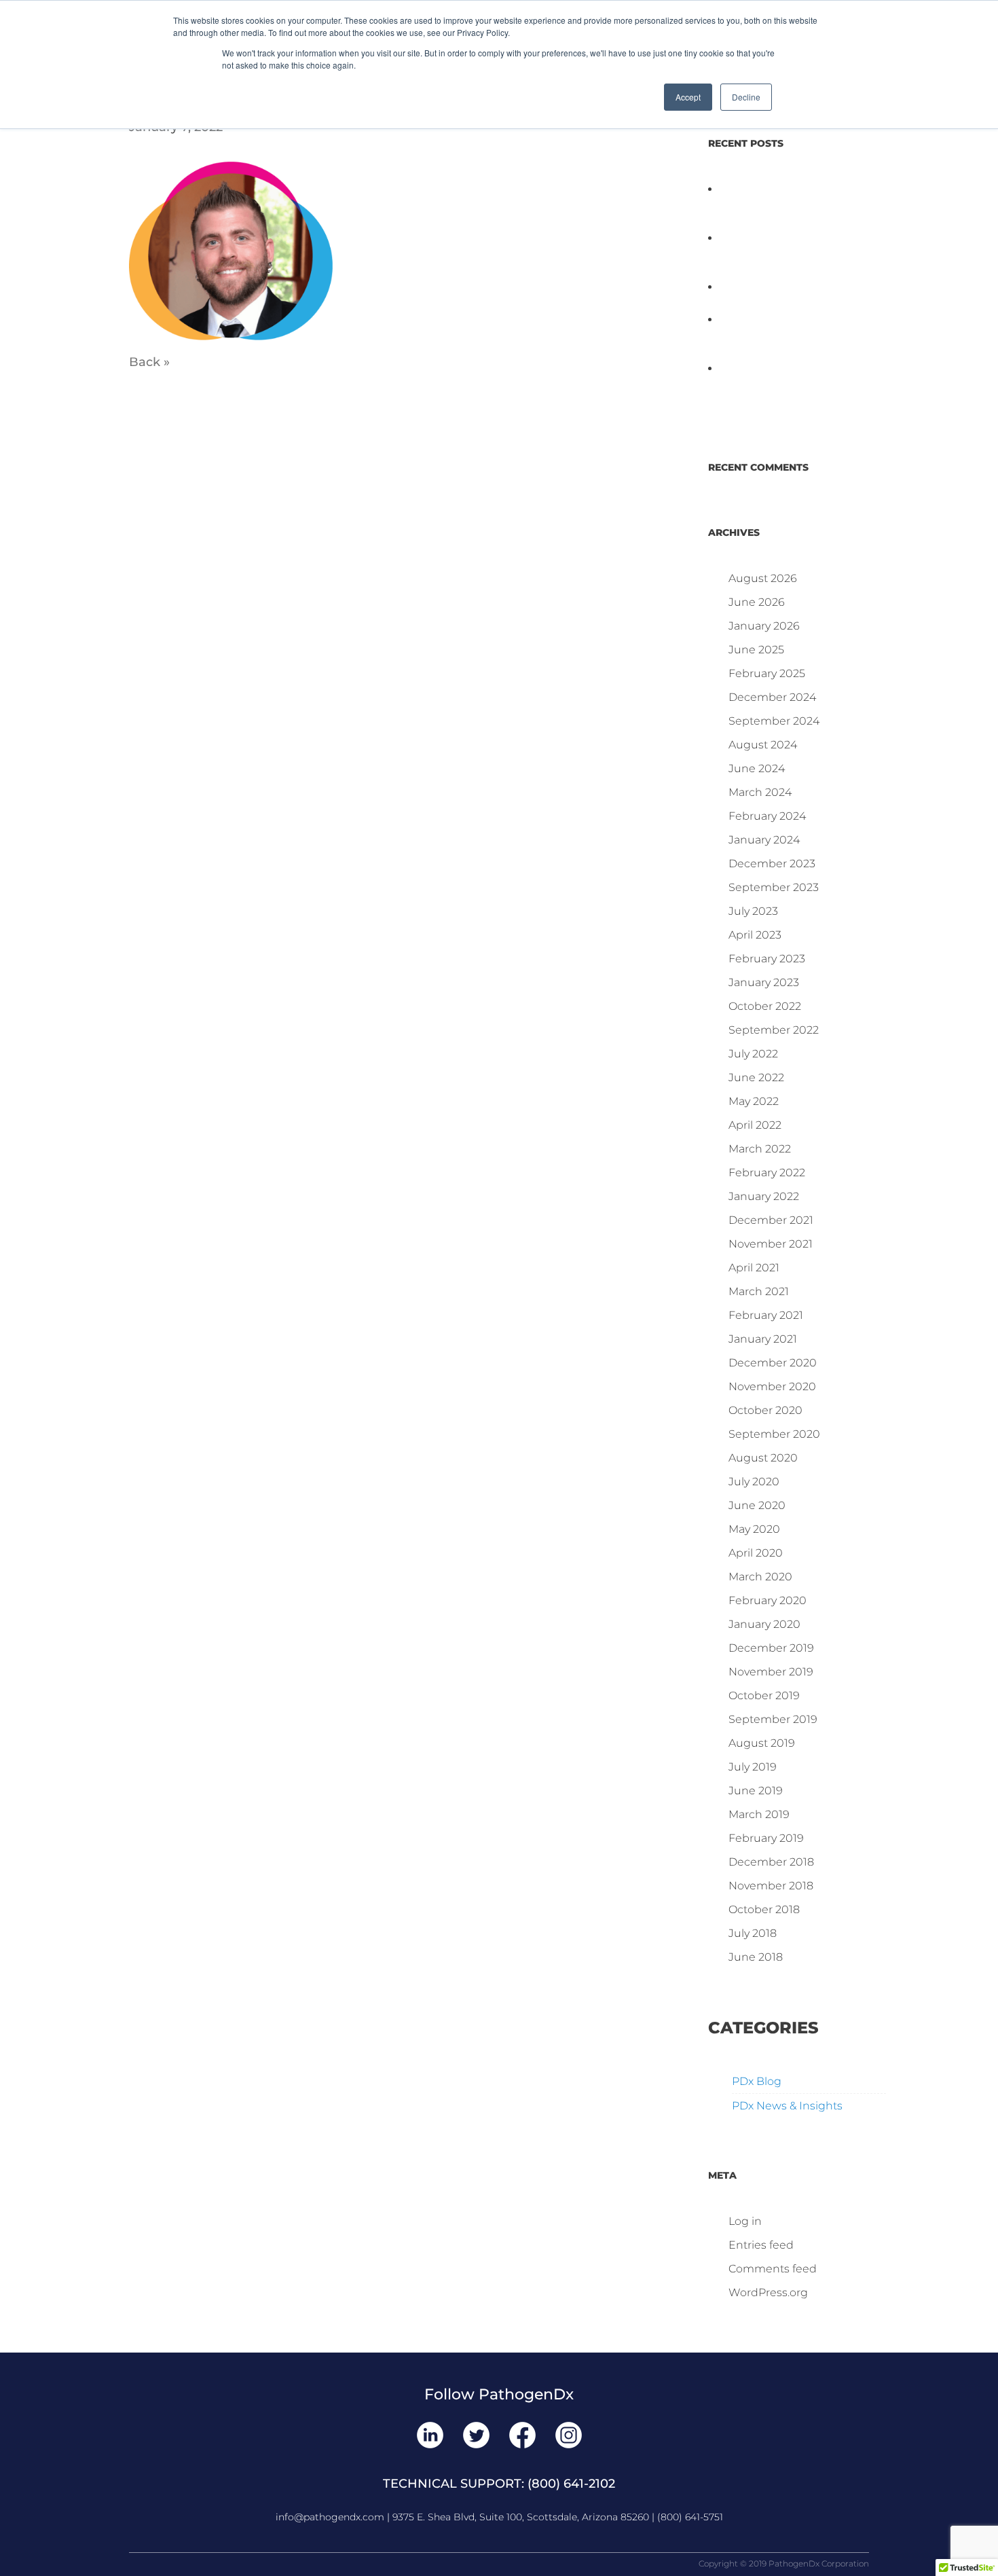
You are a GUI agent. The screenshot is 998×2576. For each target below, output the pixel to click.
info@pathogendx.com (330, 2517)
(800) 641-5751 (690, 2517)
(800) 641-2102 (571, 2484)
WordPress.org (768, 2292)
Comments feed (773, 2269)
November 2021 (771, 1244)
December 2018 (771, 1862)
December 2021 (771, 1220)
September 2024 (774, 721)
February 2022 (767, 1173)
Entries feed (761, 2245)
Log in (745, 2221)
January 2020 (764, 1624)
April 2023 (755, 935)
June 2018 (756, 1957)
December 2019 (771, 1648)
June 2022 (756, 1077)
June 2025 (756, 650)
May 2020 (754, 1529)
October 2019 (764, 1695)
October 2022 (765, 1006)
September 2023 (774, 887)
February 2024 (767, 816)
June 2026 (757, 602)
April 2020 (756, 1553)
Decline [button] (746, 97)
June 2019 (756, 1791)
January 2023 (764, 982)
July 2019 (753, 1767)
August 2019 (762, 1743)
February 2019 (766, 1838)
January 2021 (763, 1339)
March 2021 (759, 1291)
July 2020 (754, 1482)
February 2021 (766, 1315)
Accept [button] (688, 97)
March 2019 (759, 1814)
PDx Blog (757, 2081)
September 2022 (774, 1030)
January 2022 (764, 1196)
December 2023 (772, 864)
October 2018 (764, 1909)
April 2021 (754, 1268)
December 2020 (773, 1363)
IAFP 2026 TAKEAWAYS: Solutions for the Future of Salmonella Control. (778, 205)
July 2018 (753, 1933)
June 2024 (757, 768)
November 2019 (771, 1672)
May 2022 (754, 1101)
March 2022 (760, 1149)
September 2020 (774, 1434)
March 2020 (760, 1577)
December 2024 (772, 697)
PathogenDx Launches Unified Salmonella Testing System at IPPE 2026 (780, 336)
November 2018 (771, 1886)
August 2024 (763, 745)
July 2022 (753, 1054)
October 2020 (765, 1410)
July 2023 (753, 911)
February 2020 (768, 1600)
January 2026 (764, 626)
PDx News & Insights (787, 2106)
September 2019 (773, 1719)
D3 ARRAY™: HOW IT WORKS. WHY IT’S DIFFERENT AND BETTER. (796, 385)
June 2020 (757, 1505)
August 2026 (763, 578)
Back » (149, 362)
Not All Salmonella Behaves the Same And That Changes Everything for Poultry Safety (789, 254)
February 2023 (767, 959)
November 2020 (772, 1386)
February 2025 (767, 673)
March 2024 (760, 792)
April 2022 (755, 1125)
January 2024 (764, 840)
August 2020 (763, 1458)
